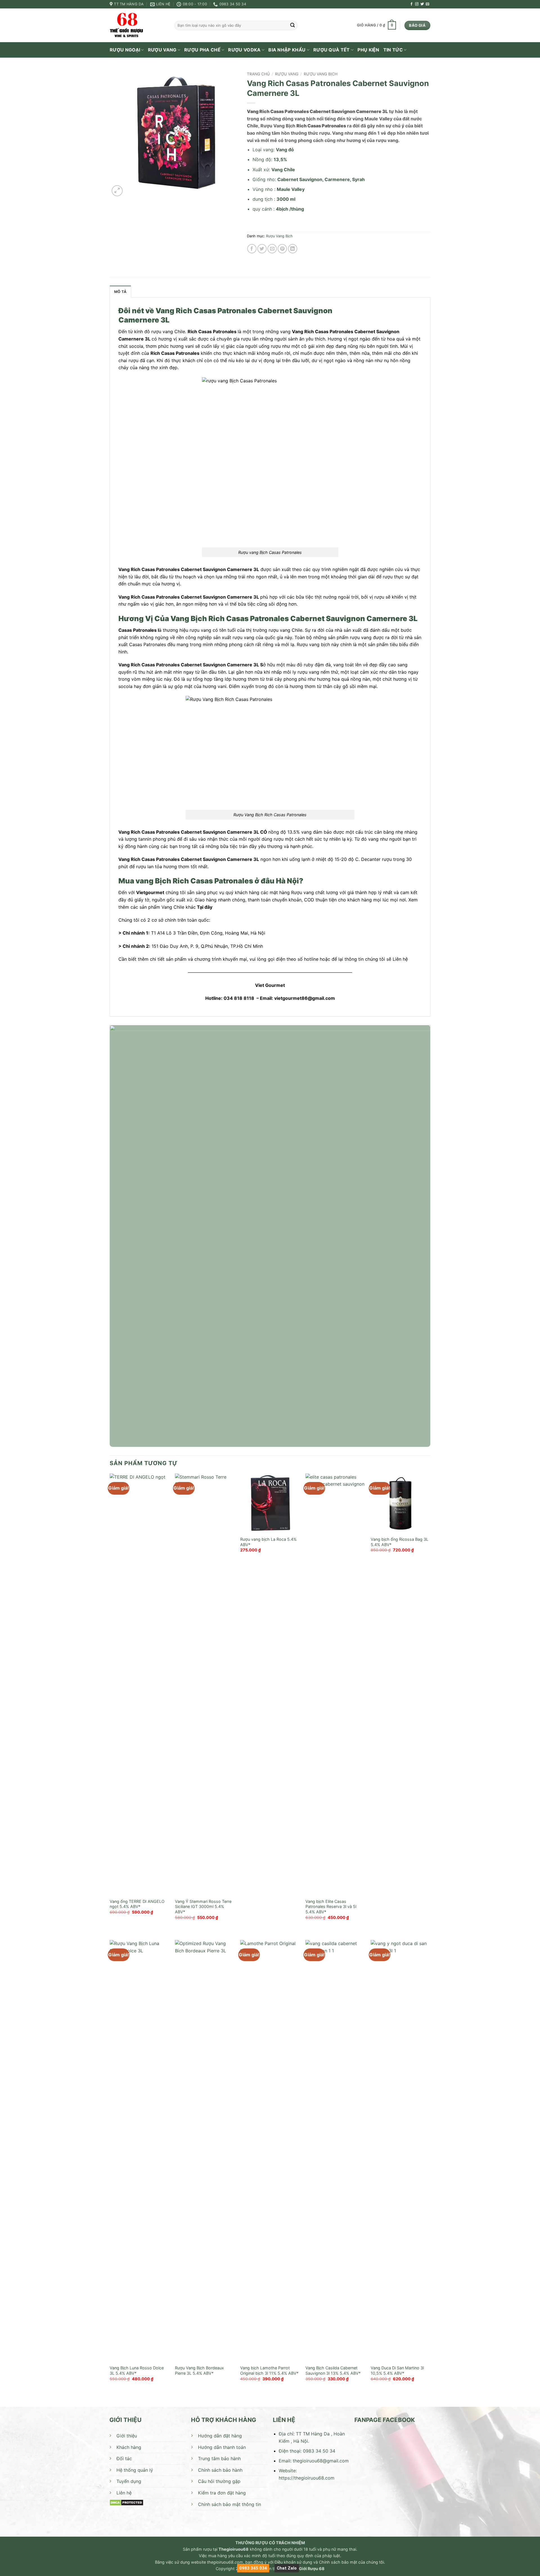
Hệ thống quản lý (135, 2470)
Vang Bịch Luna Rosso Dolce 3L (137, 2370)
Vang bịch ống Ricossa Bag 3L (400, 1539)
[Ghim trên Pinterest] (282, 249)
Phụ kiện (368, 50)
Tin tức (393, 50)
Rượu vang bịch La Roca (263, 1539)
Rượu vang (162, 50)
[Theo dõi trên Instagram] (417, 4)
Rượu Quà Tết (332, 50)
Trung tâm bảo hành (219, 2458)
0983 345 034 (253, 2568)
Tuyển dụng (129, 2481)
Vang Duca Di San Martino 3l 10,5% (397, 2370)
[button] (376, 26)
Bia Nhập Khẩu (287, 50)
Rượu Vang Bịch (321, 74)
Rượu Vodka (244, 50)
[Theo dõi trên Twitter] (422, 4)
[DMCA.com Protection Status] (126, 2502)
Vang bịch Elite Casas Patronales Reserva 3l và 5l (331, 1904)
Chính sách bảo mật (338, 2562)
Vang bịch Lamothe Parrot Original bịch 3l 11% (265, 2370)
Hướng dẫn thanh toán (222, 2447)
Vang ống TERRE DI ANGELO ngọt (137, 1904)
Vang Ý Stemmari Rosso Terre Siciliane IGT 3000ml (203, 1904)
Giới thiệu (127, 2436)
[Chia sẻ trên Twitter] (262, 249)
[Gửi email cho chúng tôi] (427, 4)
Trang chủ (258, 74)
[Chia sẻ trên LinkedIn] (293, 249)
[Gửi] (292, 26)
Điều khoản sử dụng (293, 2562)
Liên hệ (124, 2493)
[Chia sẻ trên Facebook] (252, 249)
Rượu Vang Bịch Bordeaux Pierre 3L (199, 2370)
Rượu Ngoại (125, 50)
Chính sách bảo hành (220, 2470)
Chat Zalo (287, 2568)
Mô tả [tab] (120, 292)
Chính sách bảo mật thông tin (229, 2504)
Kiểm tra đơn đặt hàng (222, 2493)
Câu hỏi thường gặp (219, 2481)
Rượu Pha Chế (202, 50)
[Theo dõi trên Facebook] (411, 4)
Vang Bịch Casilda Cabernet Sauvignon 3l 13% (331, 2370)
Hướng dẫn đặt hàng (220, 2436)
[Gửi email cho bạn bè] (272, 249)
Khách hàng (129, 2447)
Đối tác (124, 2458)
